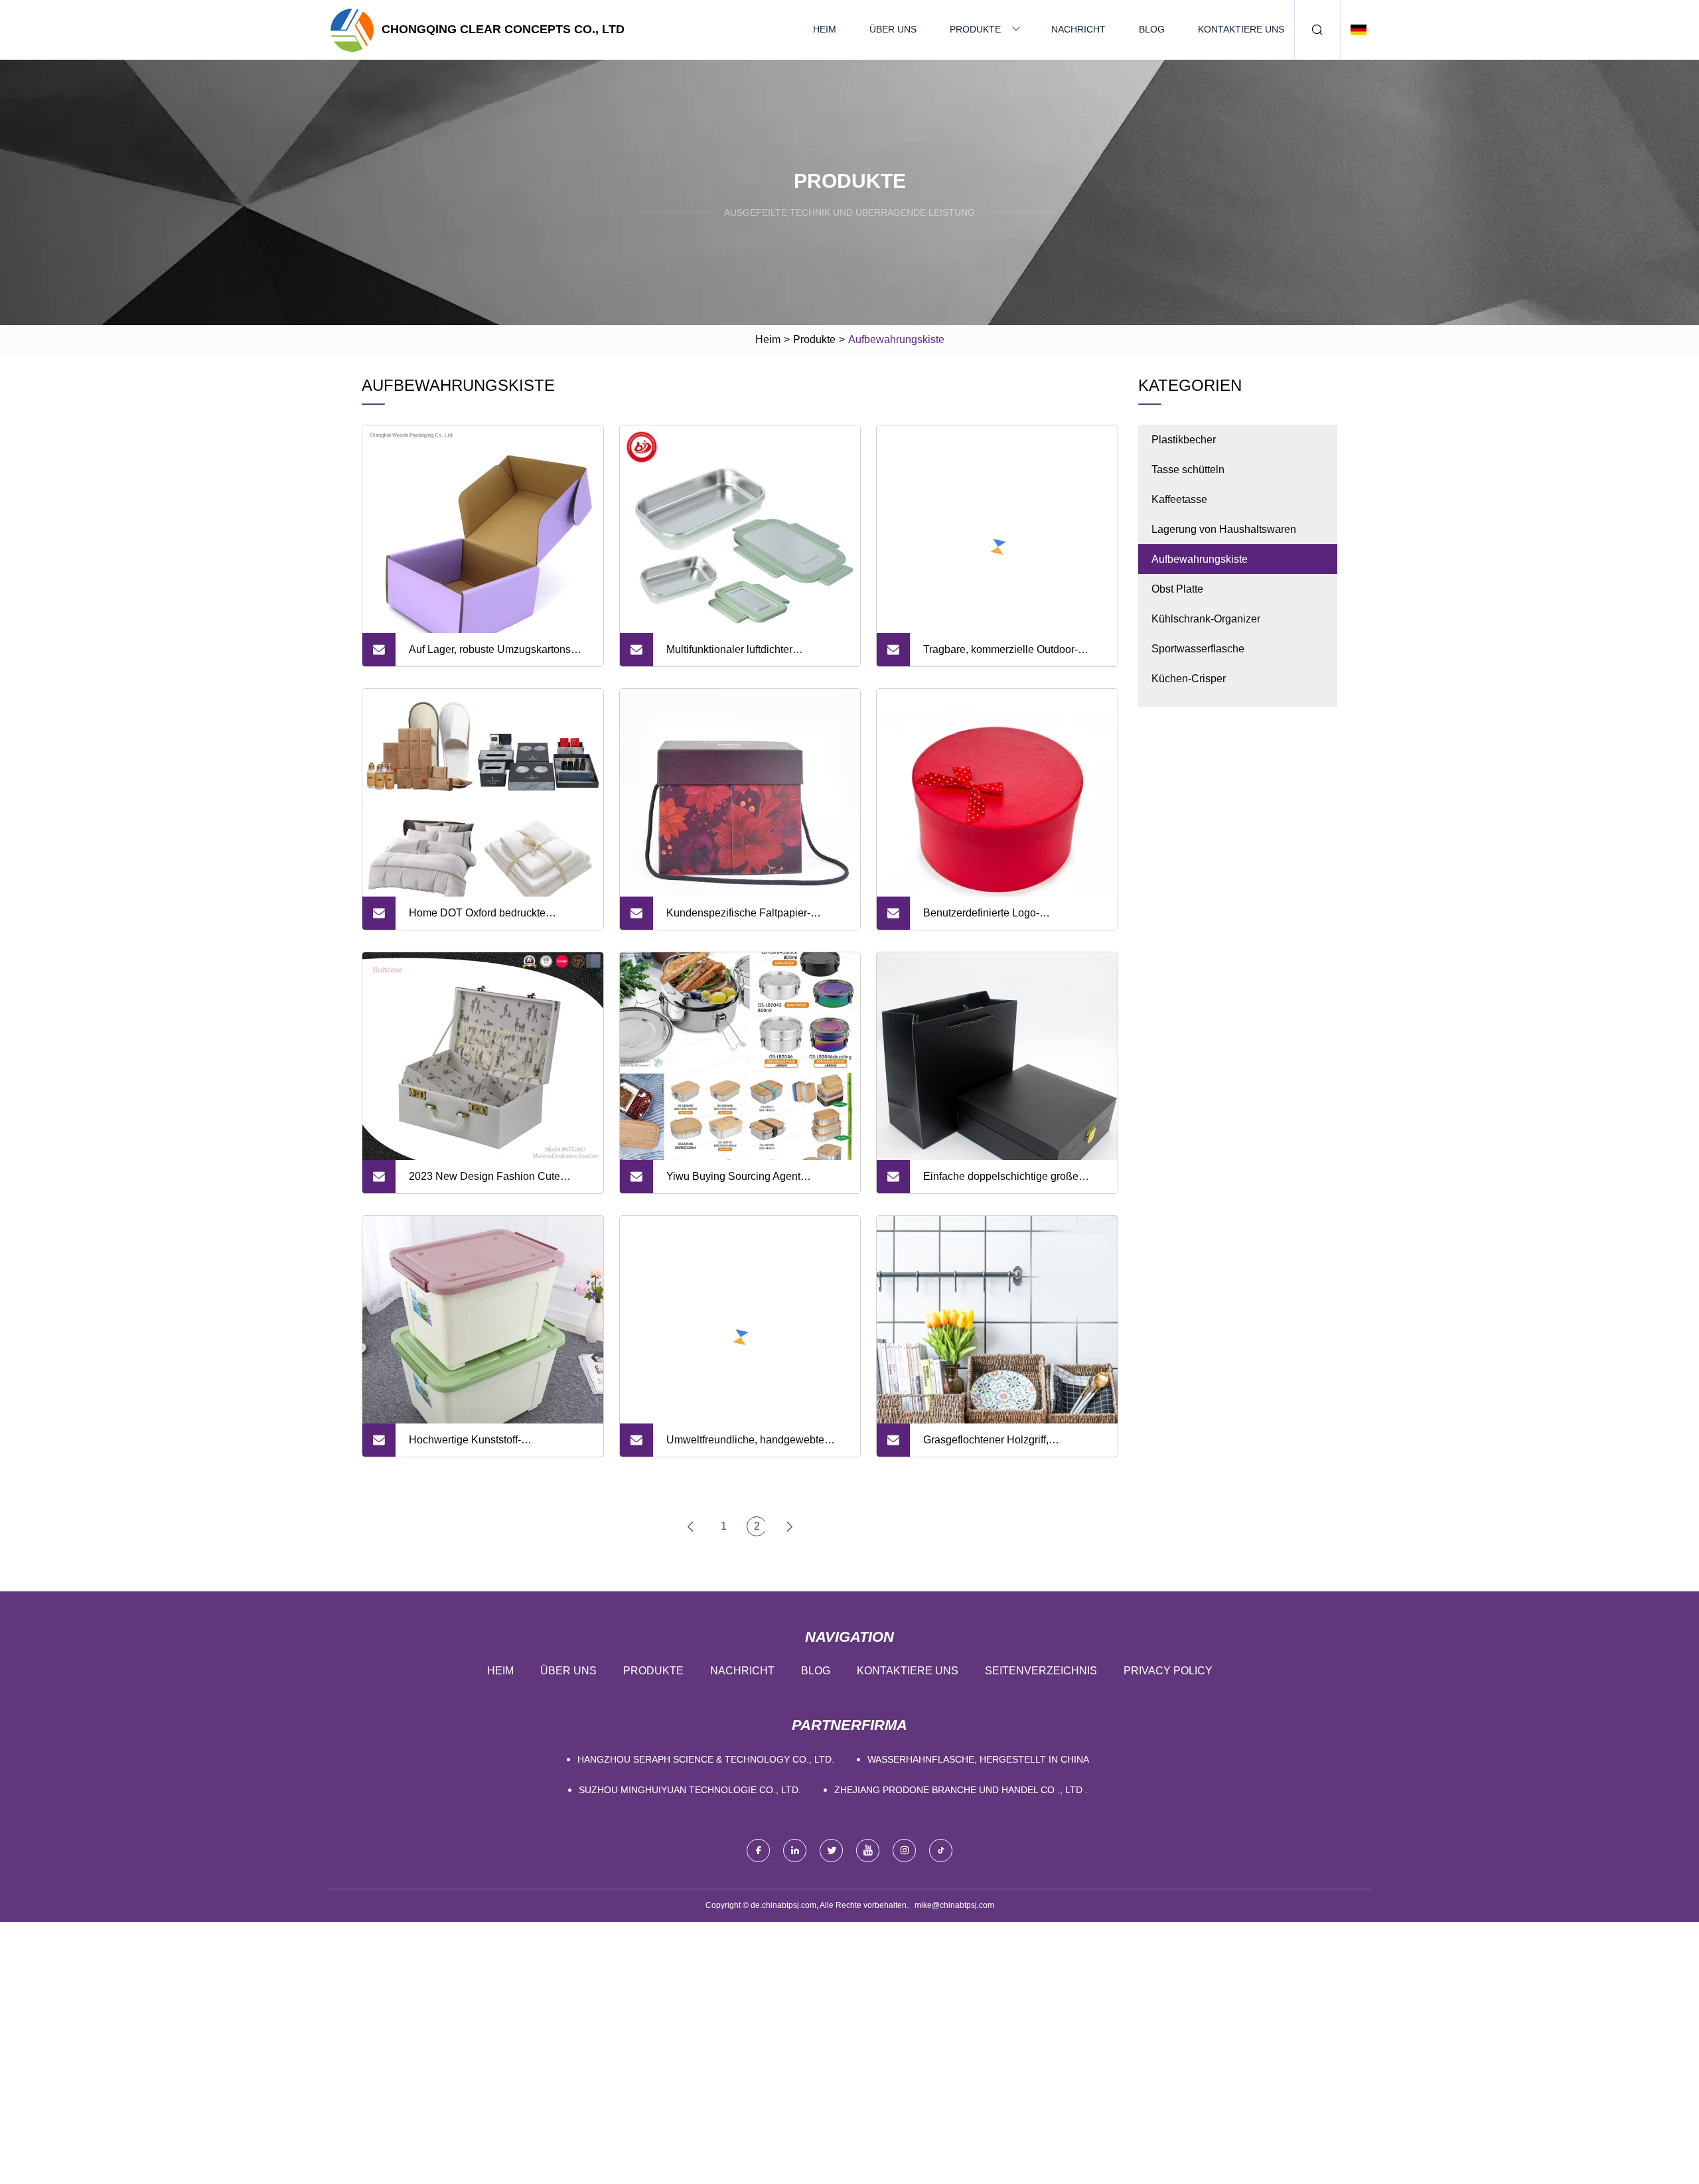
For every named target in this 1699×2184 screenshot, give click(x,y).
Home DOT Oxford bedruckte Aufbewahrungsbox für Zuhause (484, 918)
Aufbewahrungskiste (1200, 559)
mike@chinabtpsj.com (954, 1905)
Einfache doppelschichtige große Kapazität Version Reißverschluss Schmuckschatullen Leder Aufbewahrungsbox (1003, 1182)
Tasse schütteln (1188, 470)
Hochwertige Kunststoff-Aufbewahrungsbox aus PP (473, 1445)
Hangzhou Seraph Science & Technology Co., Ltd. (706, 1759)
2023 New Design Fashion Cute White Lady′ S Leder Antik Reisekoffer (497, 1182)
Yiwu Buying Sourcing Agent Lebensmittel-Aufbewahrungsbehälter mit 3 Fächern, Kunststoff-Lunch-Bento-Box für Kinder (755, 1182)
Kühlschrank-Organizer (1206, 619)
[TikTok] (941, 1851)
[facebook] (758, 1851)
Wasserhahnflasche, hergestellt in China (978, 1759)
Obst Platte (1177, 589)
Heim (825, 29)
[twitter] (831, 1851)
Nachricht (1078, 29)
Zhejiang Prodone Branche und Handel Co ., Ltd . (961, 1790)
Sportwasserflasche (1198, 649)
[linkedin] (795, 1851)
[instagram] (904, 1851)
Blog (1152, 29)
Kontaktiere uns (1241, 29)
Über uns (893, 29)
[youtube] (868, 1851)
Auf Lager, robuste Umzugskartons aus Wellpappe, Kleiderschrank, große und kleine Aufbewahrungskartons (499, 655)
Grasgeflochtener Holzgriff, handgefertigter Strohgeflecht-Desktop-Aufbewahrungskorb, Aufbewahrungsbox (993, 1445)
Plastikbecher (1184, 440)
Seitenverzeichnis (1041, 1671)
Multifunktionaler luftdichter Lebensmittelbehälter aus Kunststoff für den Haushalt (750, 655)
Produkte (975, 29)
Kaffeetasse (1179, 499)
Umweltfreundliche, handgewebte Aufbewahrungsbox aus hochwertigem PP (757, 1445)
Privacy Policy (1168, 1671)
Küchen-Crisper (1189, 679)
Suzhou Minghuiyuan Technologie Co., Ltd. (690, 1790)
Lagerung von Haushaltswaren (1224, 529)
